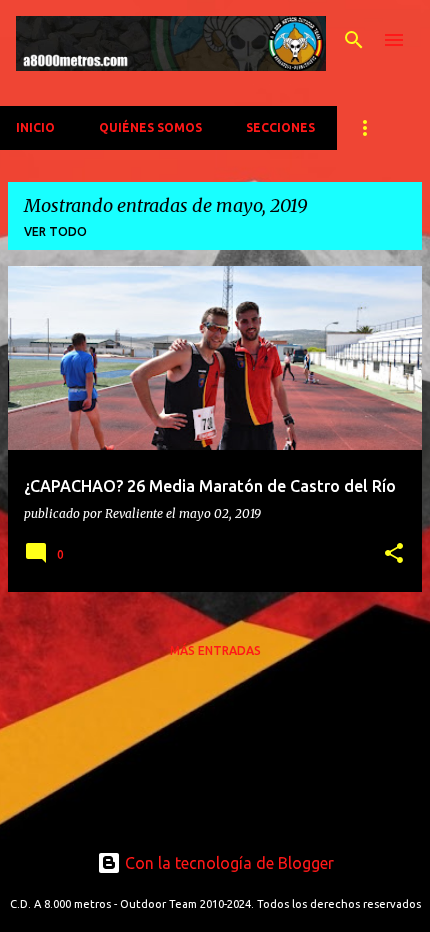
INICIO (35, 127)
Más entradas (215, 650)
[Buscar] (354, 40)
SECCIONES (280, 127)
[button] (394, 554)
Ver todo (55, 231)
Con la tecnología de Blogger (227, 863)
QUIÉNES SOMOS (150, 127)
